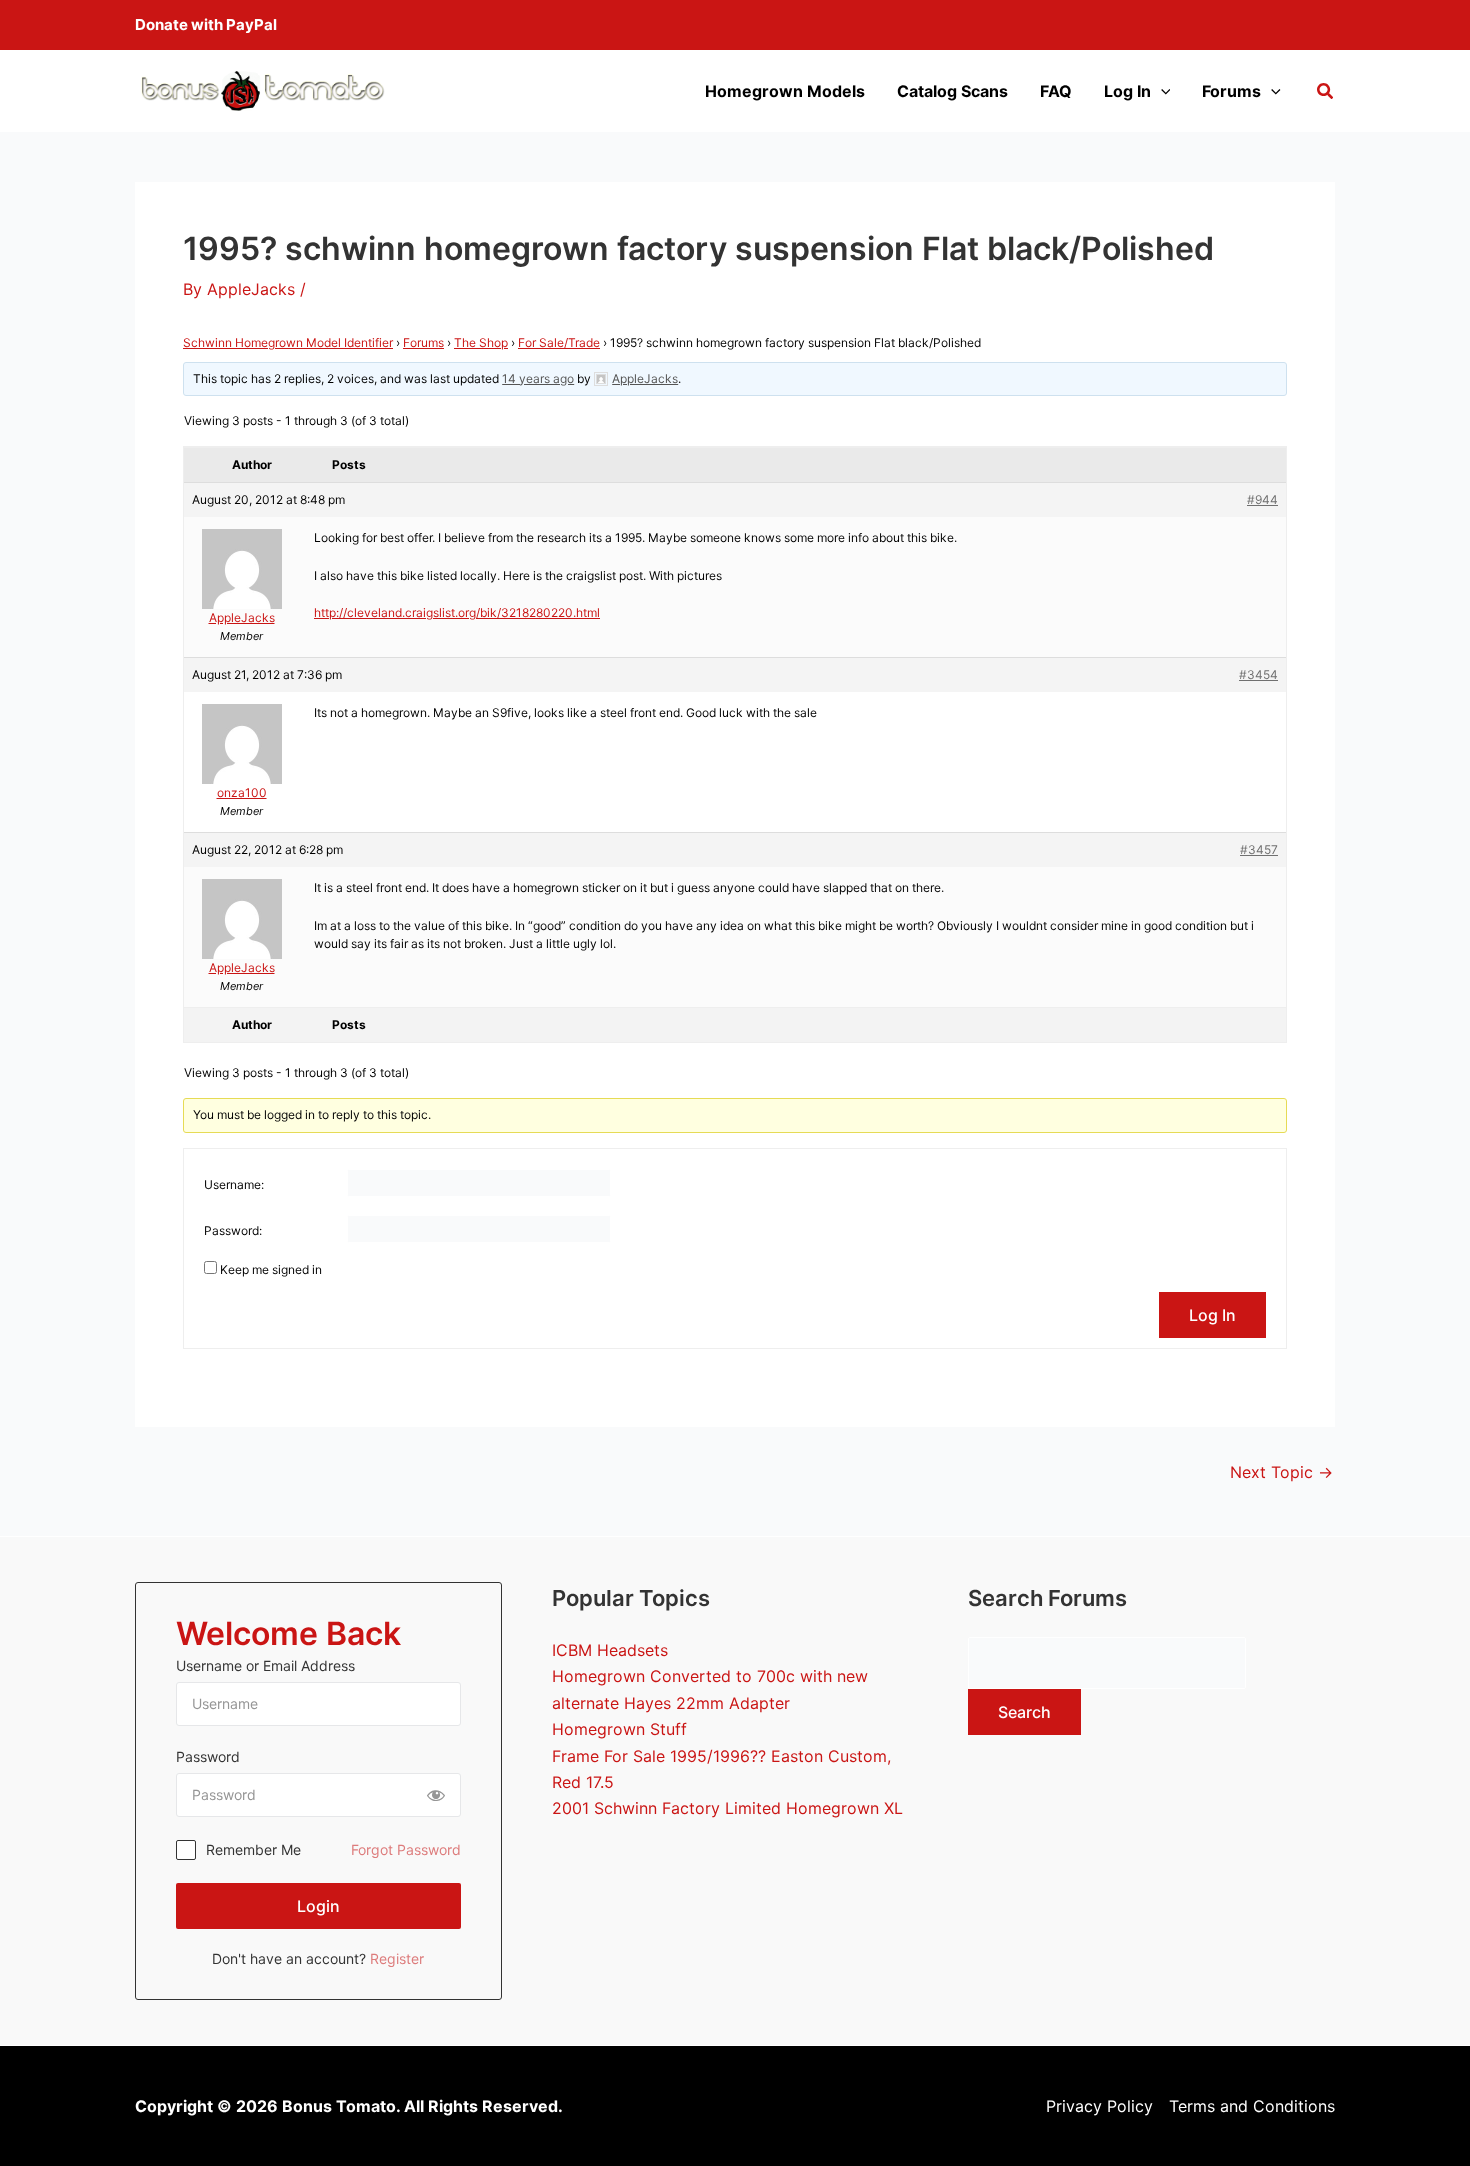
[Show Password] (436, 1795)
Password (208, 1756)
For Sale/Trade (559, 342)
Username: (234, 1184)
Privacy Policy (1099, 2106)
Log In (1127, 91)
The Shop (481, 342)
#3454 (1258, 674)
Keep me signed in (271, 1269)
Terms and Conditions (1252, 2106)
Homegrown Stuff (619, 1729)
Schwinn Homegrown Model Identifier (288, 342)
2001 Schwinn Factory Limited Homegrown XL (727, 1808)
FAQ (1056, 91)
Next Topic (1281, 1472)
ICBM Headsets (610, 1650)
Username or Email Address (265, 1665)
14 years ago (538, 378)
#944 (1262, 499)
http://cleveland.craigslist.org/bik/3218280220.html (457, 612)
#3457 (1259, 849)
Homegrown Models (785, 91)
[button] (1326, 93)
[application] (1161, 91)
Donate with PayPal (206, 24)
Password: (233, 1230)
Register (397, 1958)
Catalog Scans (952, 91)
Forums (1231, 91)
